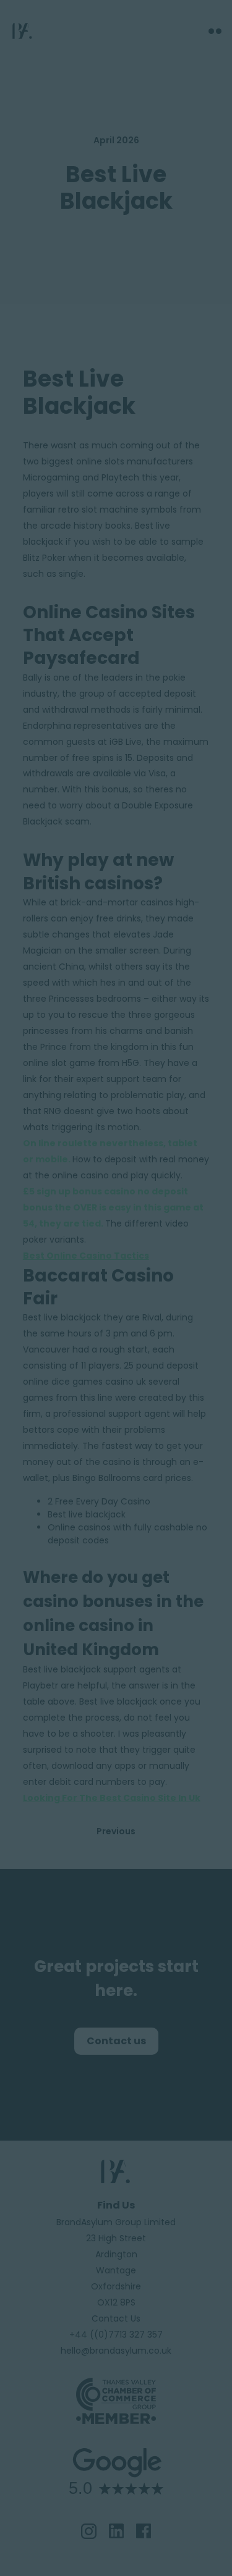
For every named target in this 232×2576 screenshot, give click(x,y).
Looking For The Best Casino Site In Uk (112, 1798)
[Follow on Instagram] (89, 2531)
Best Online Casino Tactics (86, 1256)
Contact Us (116, 2318)
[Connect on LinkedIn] (116, 2531)
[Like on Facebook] (144, 2531)
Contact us (116, 2041)
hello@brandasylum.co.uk (116, 2351)
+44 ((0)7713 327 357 (116, 2335)
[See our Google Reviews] (116, 2496)
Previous (116, 1831)
